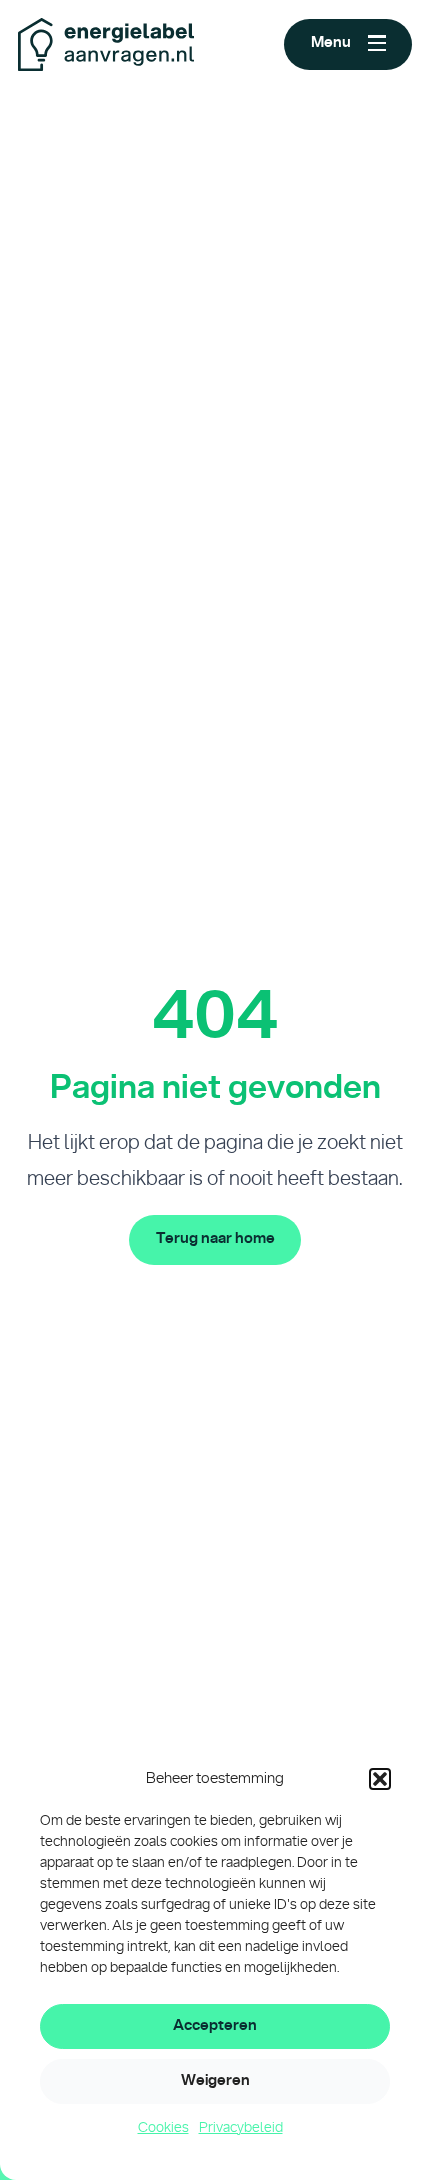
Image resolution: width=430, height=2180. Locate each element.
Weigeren (215, 2080)
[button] (380, 1779)
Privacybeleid (241, 2128)
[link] (215, 1240)
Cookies (163, 2128)
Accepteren (215, 2025)
